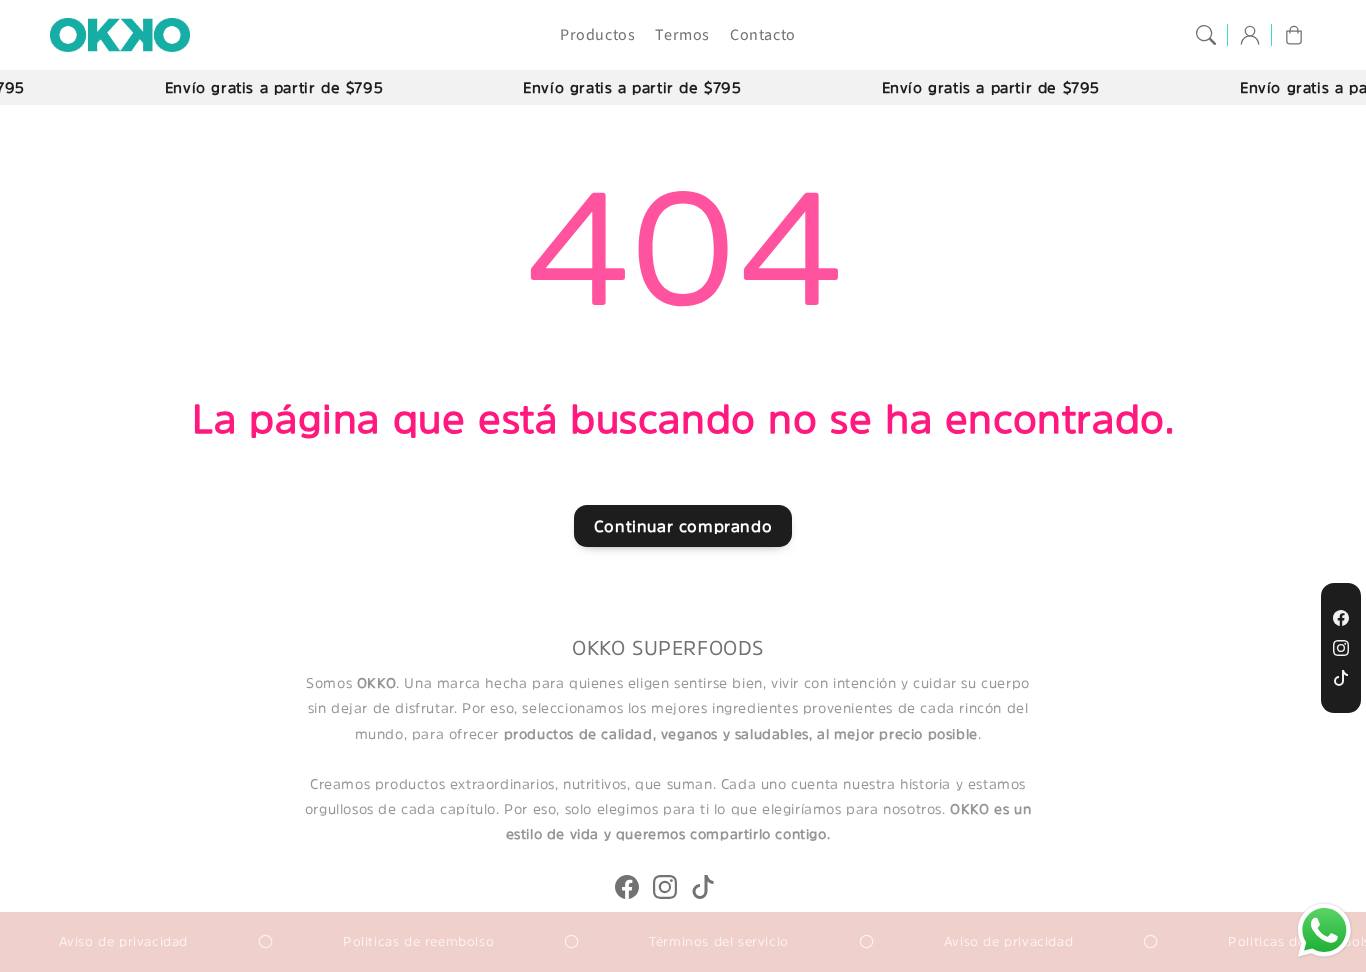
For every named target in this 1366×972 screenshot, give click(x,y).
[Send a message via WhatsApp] (1324, 930)
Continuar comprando (683, 526)
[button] (1206, 35)
